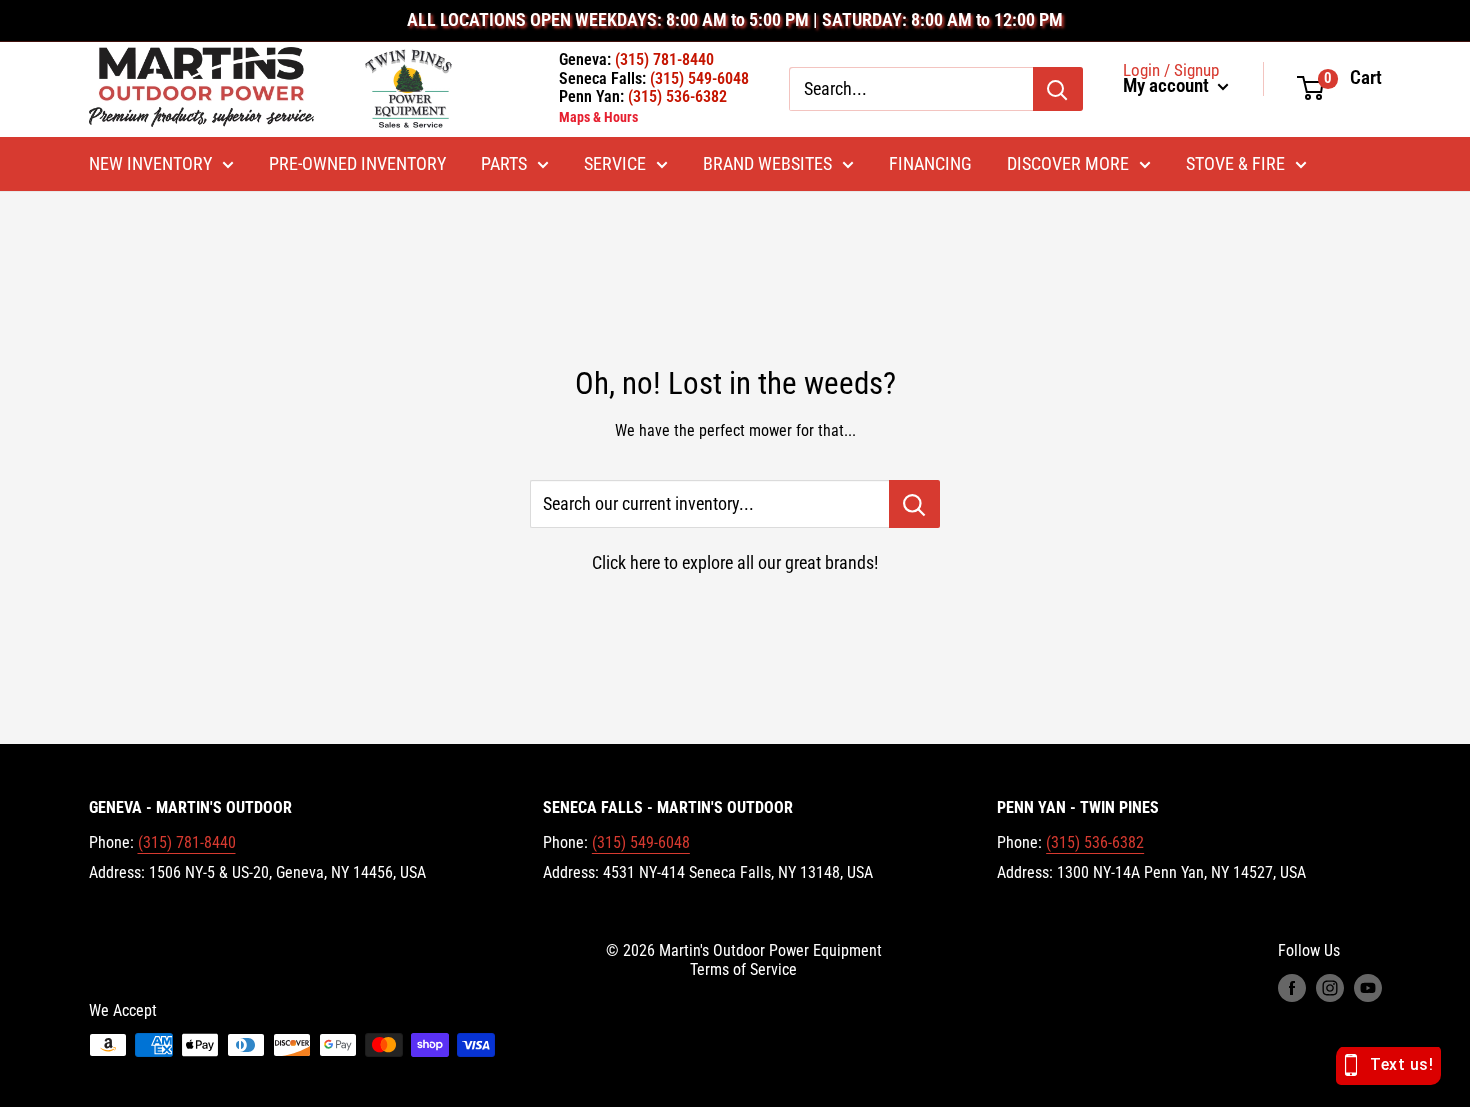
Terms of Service (743, 969)
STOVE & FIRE (1235, 164)
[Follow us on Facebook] (1292, 988)
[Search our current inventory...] (914, 504)
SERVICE (615, 164)
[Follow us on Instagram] (1330, 988)
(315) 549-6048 (641, 842)
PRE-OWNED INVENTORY (357, 164)
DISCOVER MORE (1068, 164)
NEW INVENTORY (150, 164)
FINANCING (930, 164)
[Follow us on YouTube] (1368, 988)
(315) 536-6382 (1095, 842)
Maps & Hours (598, 117)
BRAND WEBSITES (767, 164)
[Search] (1058, 89)
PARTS (504, 164)
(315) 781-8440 (187, 842)
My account (1168, 86)
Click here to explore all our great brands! (735, 562)
